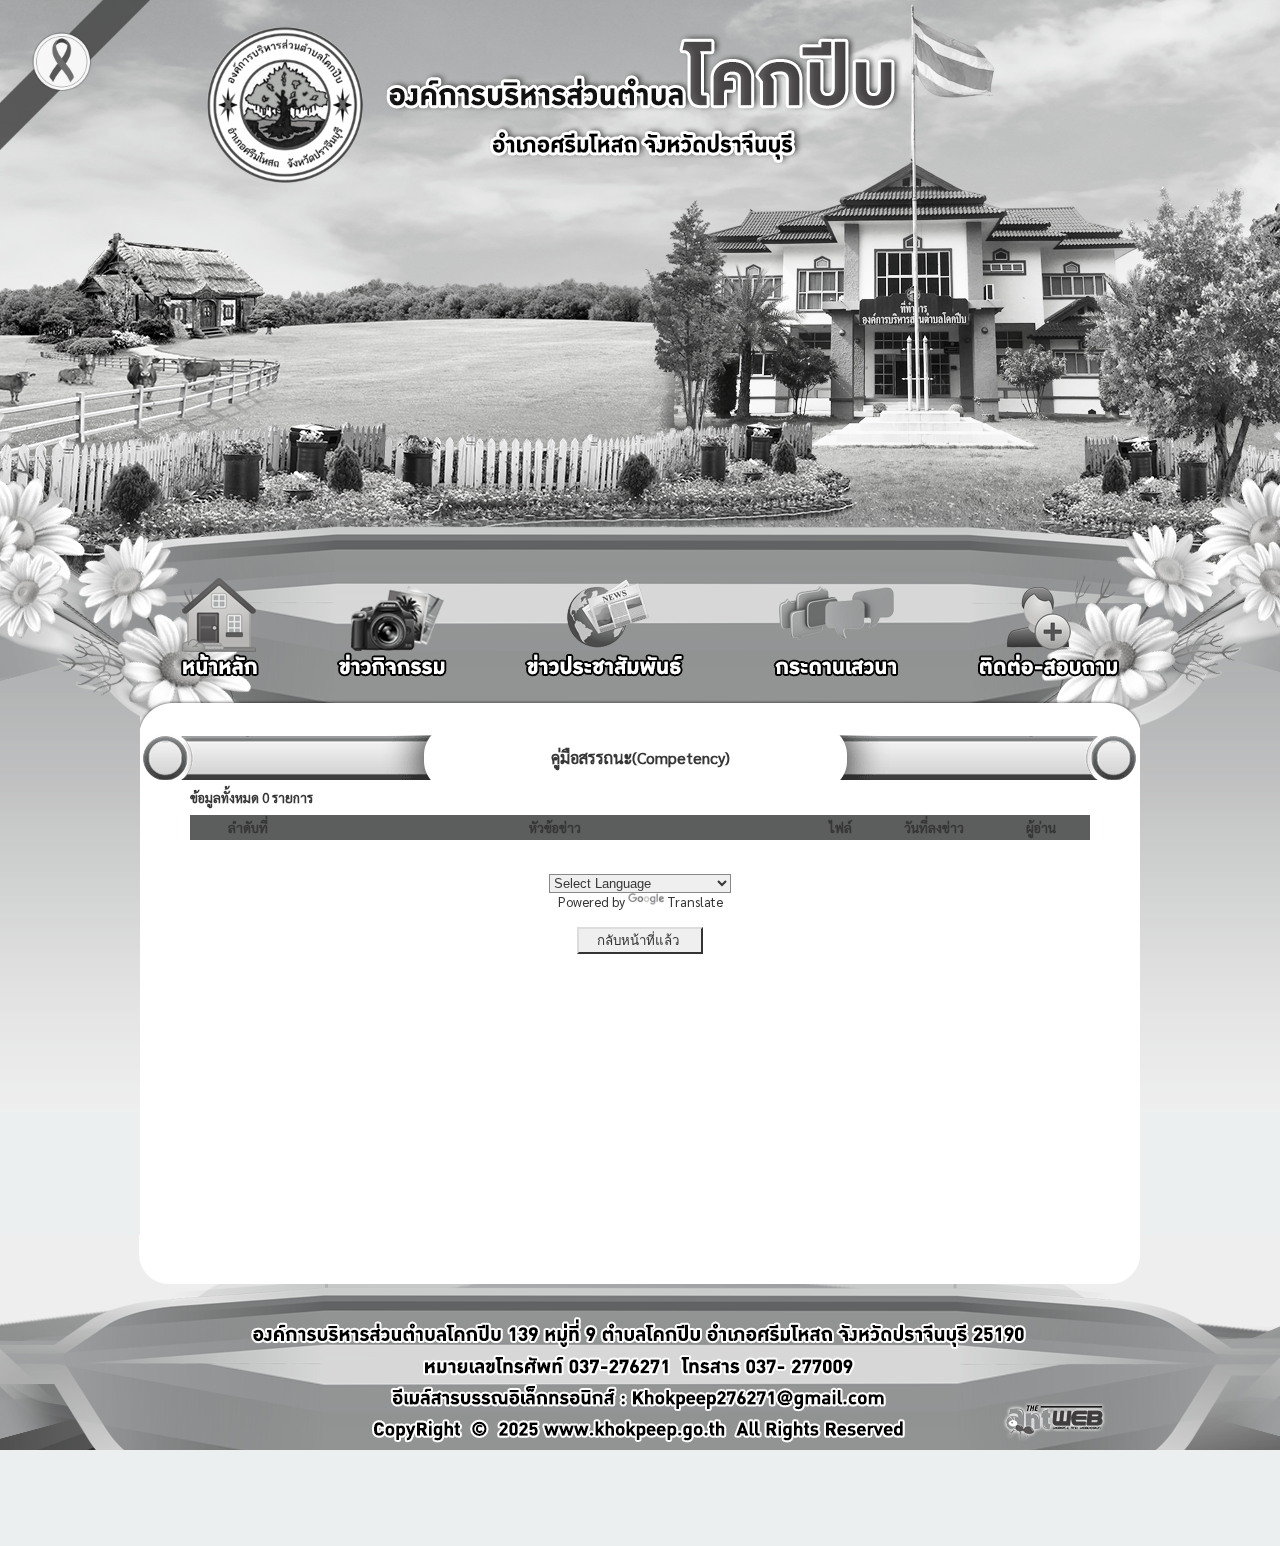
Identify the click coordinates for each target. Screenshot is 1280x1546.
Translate (695, 901)
